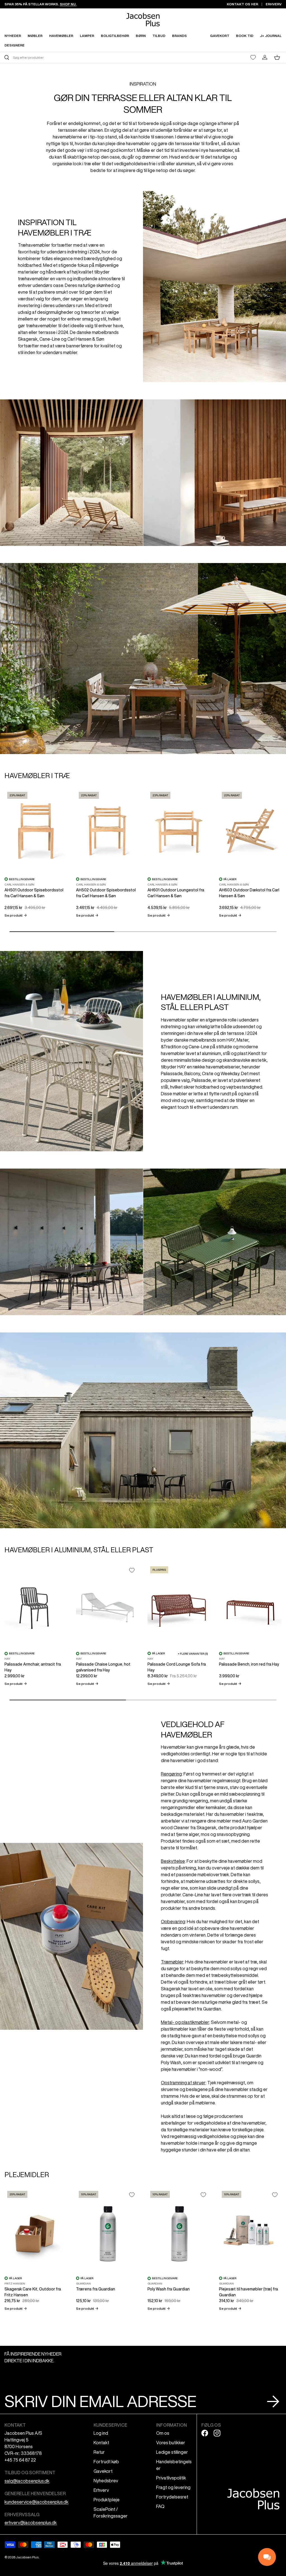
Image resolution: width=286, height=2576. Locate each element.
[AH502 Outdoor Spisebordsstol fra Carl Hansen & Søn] (107, 831)
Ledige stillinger (172, 2452)
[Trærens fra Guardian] (107, 2230)
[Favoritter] (253, 57)
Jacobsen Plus (27, 2557)
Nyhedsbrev (106, 2481)
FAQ (160, 2506)
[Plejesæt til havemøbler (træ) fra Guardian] (250, 2230)
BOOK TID (245, 36)
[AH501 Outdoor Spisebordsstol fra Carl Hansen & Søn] (36, 831)
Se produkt (16, 915)
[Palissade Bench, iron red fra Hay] (250, 1605)
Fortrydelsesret (172, 2497)
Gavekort (103, 2471)
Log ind (101, 2433)
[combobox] (73, 57)
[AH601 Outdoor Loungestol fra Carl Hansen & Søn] (179, 831)
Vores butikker (171, 2443)
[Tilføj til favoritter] (132, 1570)
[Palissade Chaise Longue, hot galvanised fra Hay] (107, 1605)
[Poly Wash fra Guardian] (179, 2230)
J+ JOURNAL (271, 36)
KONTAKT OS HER (242, 4)
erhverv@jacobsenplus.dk (31, 2523)
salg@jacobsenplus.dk (27, 2481)
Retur (99, 2452)
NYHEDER (13, 36)
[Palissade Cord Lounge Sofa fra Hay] (179, 1605)
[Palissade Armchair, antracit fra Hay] (36, 1605)
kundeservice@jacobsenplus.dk (36, 2502)
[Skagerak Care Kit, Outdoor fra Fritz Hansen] (36, 2230)
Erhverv (101, 2490)
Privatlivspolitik (171, 2478)
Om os (163, 2433)
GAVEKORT (220, 36)
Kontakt (101, 2443)
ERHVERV (274, 4)
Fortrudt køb (106, 2462)
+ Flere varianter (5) (193, 1654)
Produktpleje (107, 2500)
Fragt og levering (173, 2487)
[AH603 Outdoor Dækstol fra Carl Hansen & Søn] (250, 831)
